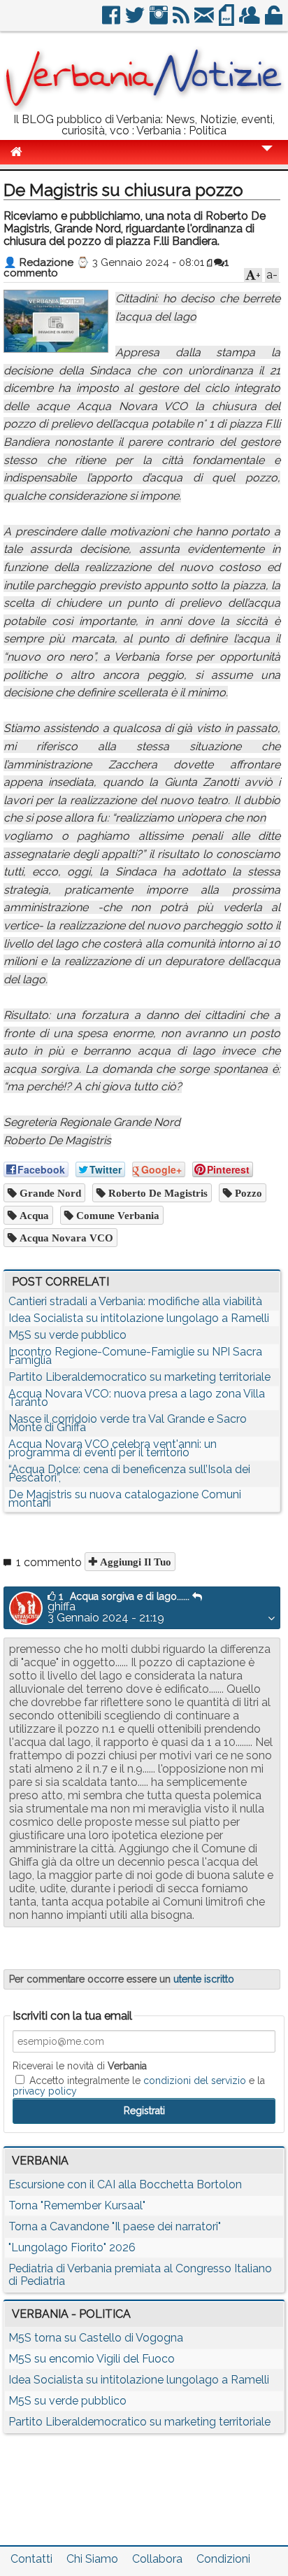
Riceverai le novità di (80, 2066)
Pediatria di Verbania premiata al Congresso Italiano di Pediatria (140, 2275)
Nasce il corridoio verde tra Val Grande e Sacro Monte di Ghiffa (128, 1423)
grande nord (49, 1193)
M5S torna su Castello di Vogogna (96, 2338)
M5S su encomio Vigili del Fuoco (92, 2359)
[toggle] (267, 158)
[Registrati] (251, 21)
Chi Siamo (92, 2559)
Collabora (157, 2559)
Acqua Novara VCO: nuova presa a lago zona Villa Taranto (137, 1398)
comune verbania (116, 1215)
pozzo (247, 1193)
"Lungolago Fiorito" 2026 (72, 2247)
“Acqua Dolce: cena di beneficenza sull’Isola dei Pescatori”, (129, 1473)
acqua (33, 1215)
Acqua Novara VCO (65, 1238)
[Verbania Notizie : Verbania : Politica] (144, 108)
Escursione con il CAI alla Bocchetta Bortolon (125, 2184)
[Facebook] (112, 21)
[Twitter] (136, 21)
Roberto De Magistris (157, 1193)
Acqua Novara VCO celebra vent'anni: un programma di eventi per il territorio (113, 1448)
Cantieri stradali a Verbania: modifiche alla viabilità (135, 1301)
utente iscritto (204, 1979)
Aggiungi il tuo (134, 1562)
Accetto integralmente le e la (139, 2085)
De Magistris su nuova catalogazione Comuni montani (125, 1499)
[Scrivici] (205, 21)
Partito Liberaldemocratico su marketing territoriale (139, 1377)
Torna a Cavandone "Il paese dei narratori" (115, 2226)
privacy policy (45, 2091)
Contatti (31, 2559)
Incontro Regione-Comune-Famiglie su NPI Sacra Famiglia (135, 1356)
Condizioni (223, 2559)
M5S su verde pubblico (67, 1335)
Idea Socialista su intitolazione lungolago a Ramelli (139, 1318)
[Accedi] (275, 21)
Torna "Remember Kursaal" (77, 2205)
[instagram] (160, 21)
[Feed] (182, 21)
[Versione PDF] (228, 21)
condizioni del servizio (195, 2081)
